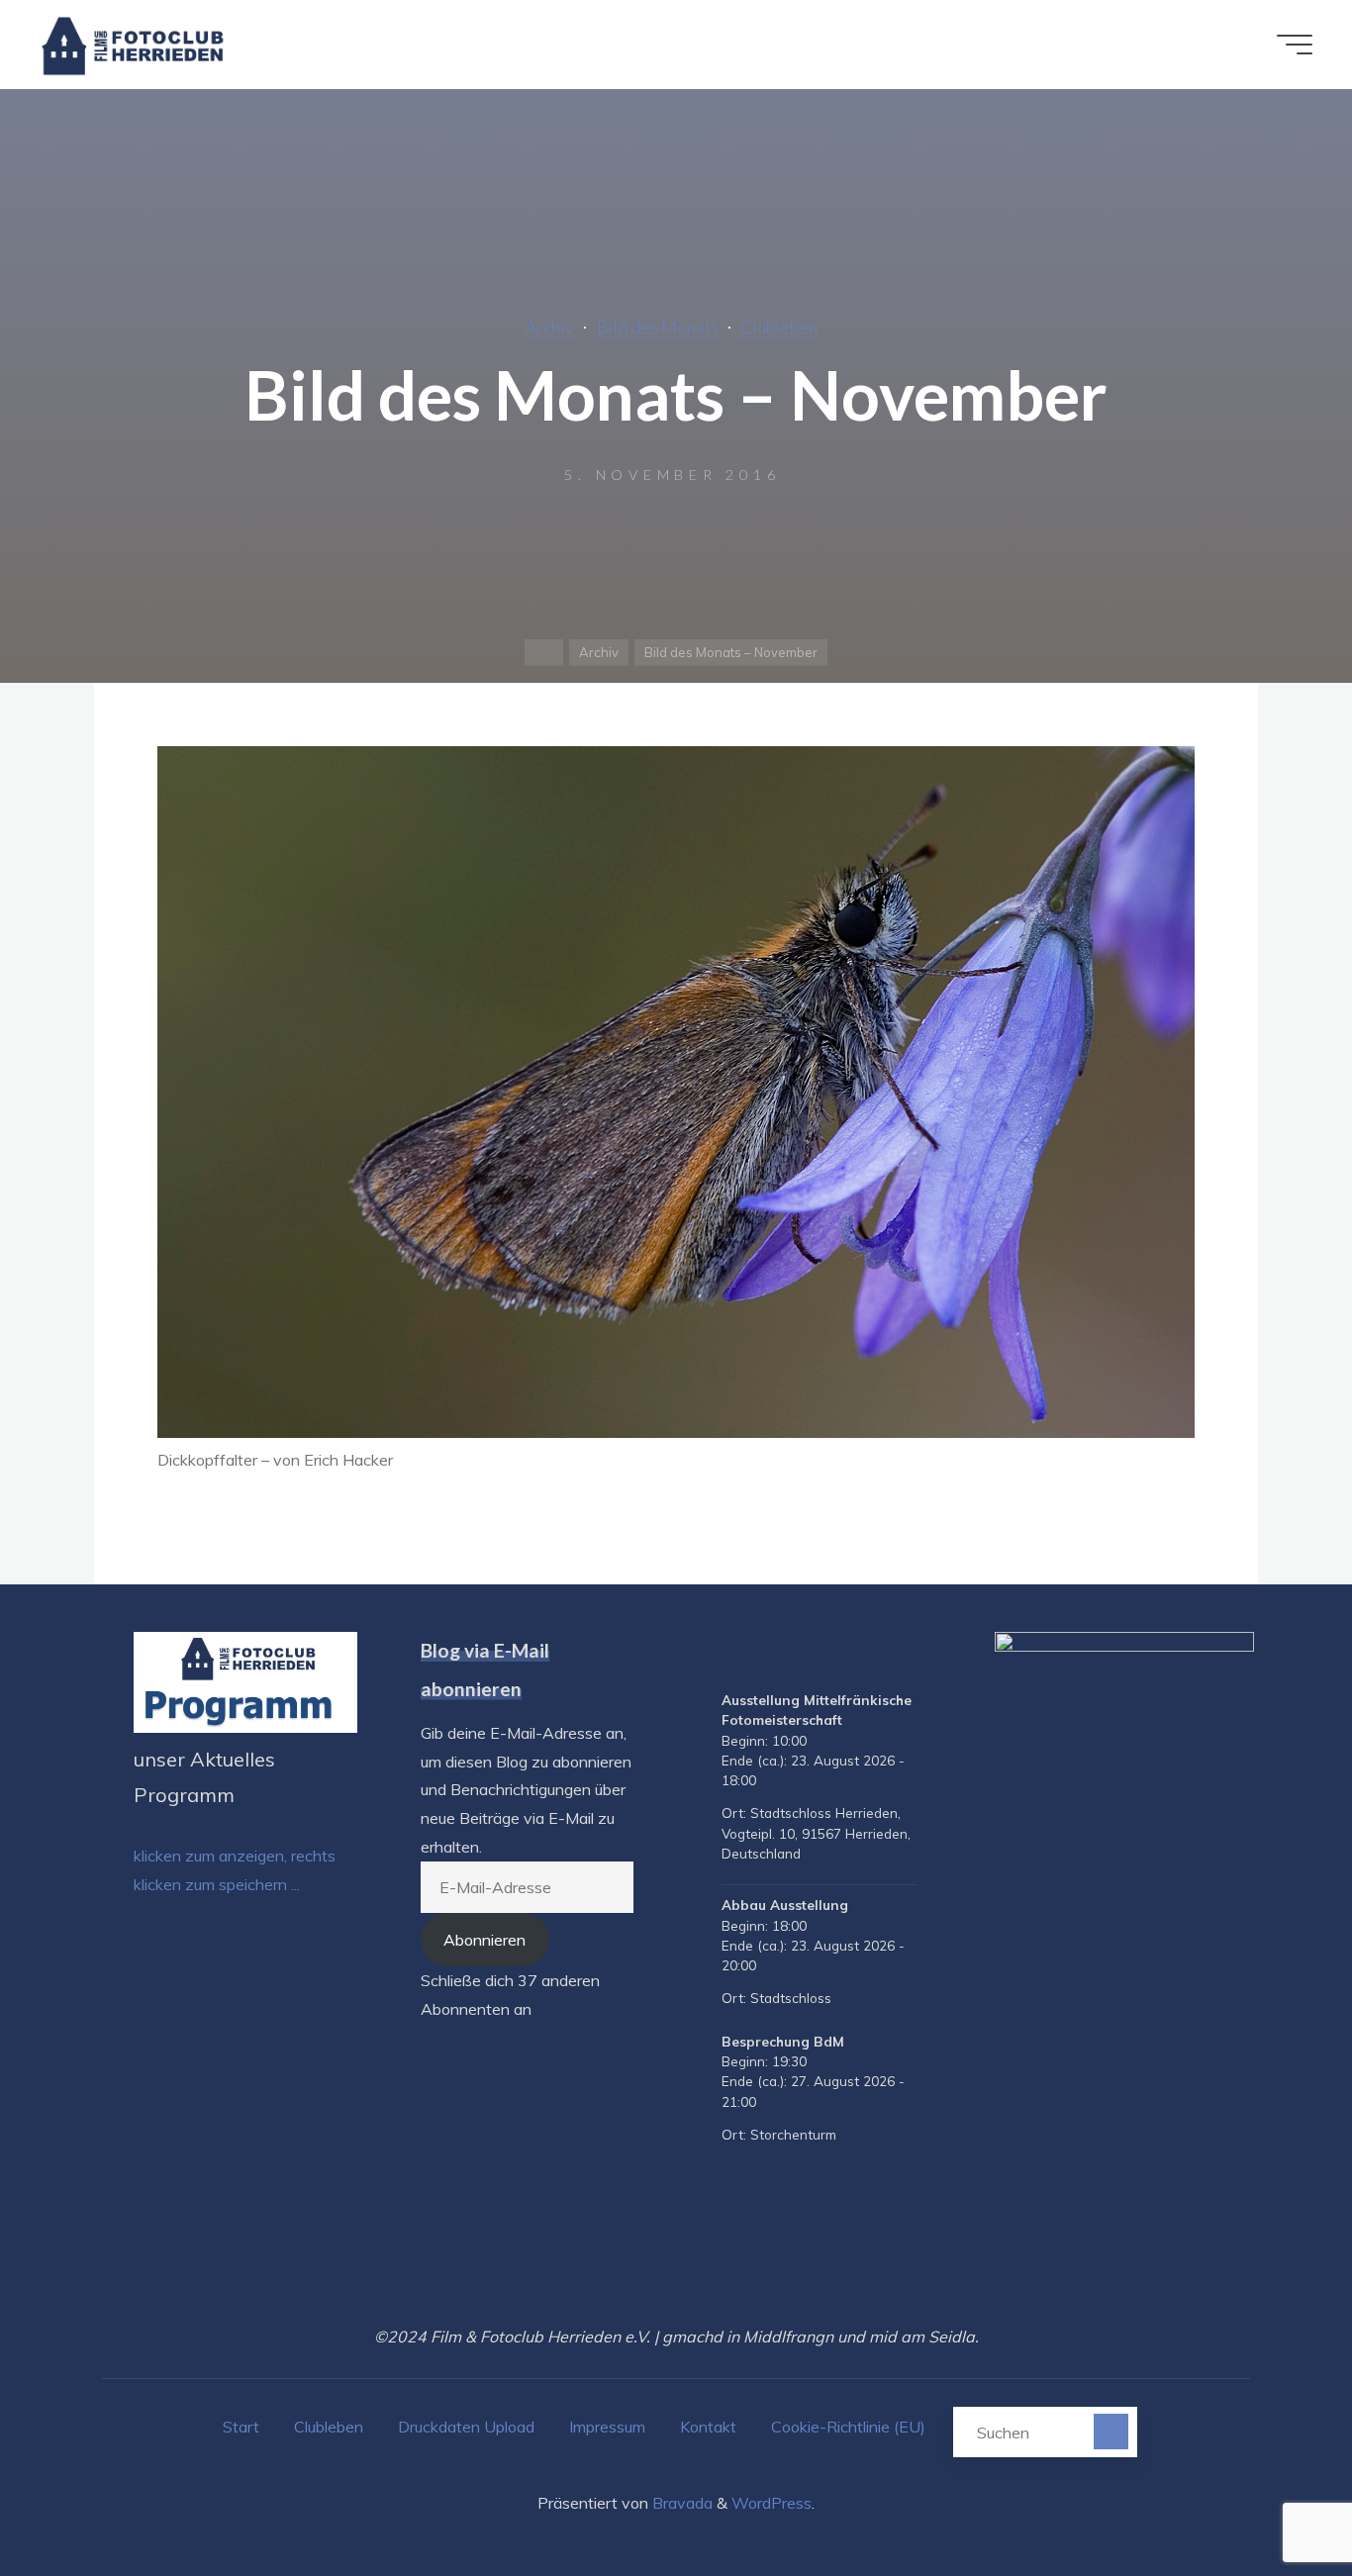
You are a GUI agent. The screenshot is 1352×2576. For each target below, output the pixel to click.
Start (241, 2427)
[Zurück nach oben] (1275, 2499)
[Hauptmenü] (1295, 45)
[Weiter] (909, 1657)
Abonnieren (484, 1940)
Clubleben (779, 327)
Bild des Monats (658, 327)
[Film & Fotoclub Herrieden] (133, 45)
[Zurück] (730, 1657)
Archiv (550, 327)
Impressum (607, 2427)
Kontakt (708, 2427)
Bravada (680, 2503)
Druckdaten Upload (466, 2427)
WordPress (772, 2503)
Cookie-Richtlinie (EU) (848, 2427)
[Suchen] (1111, 2431)
